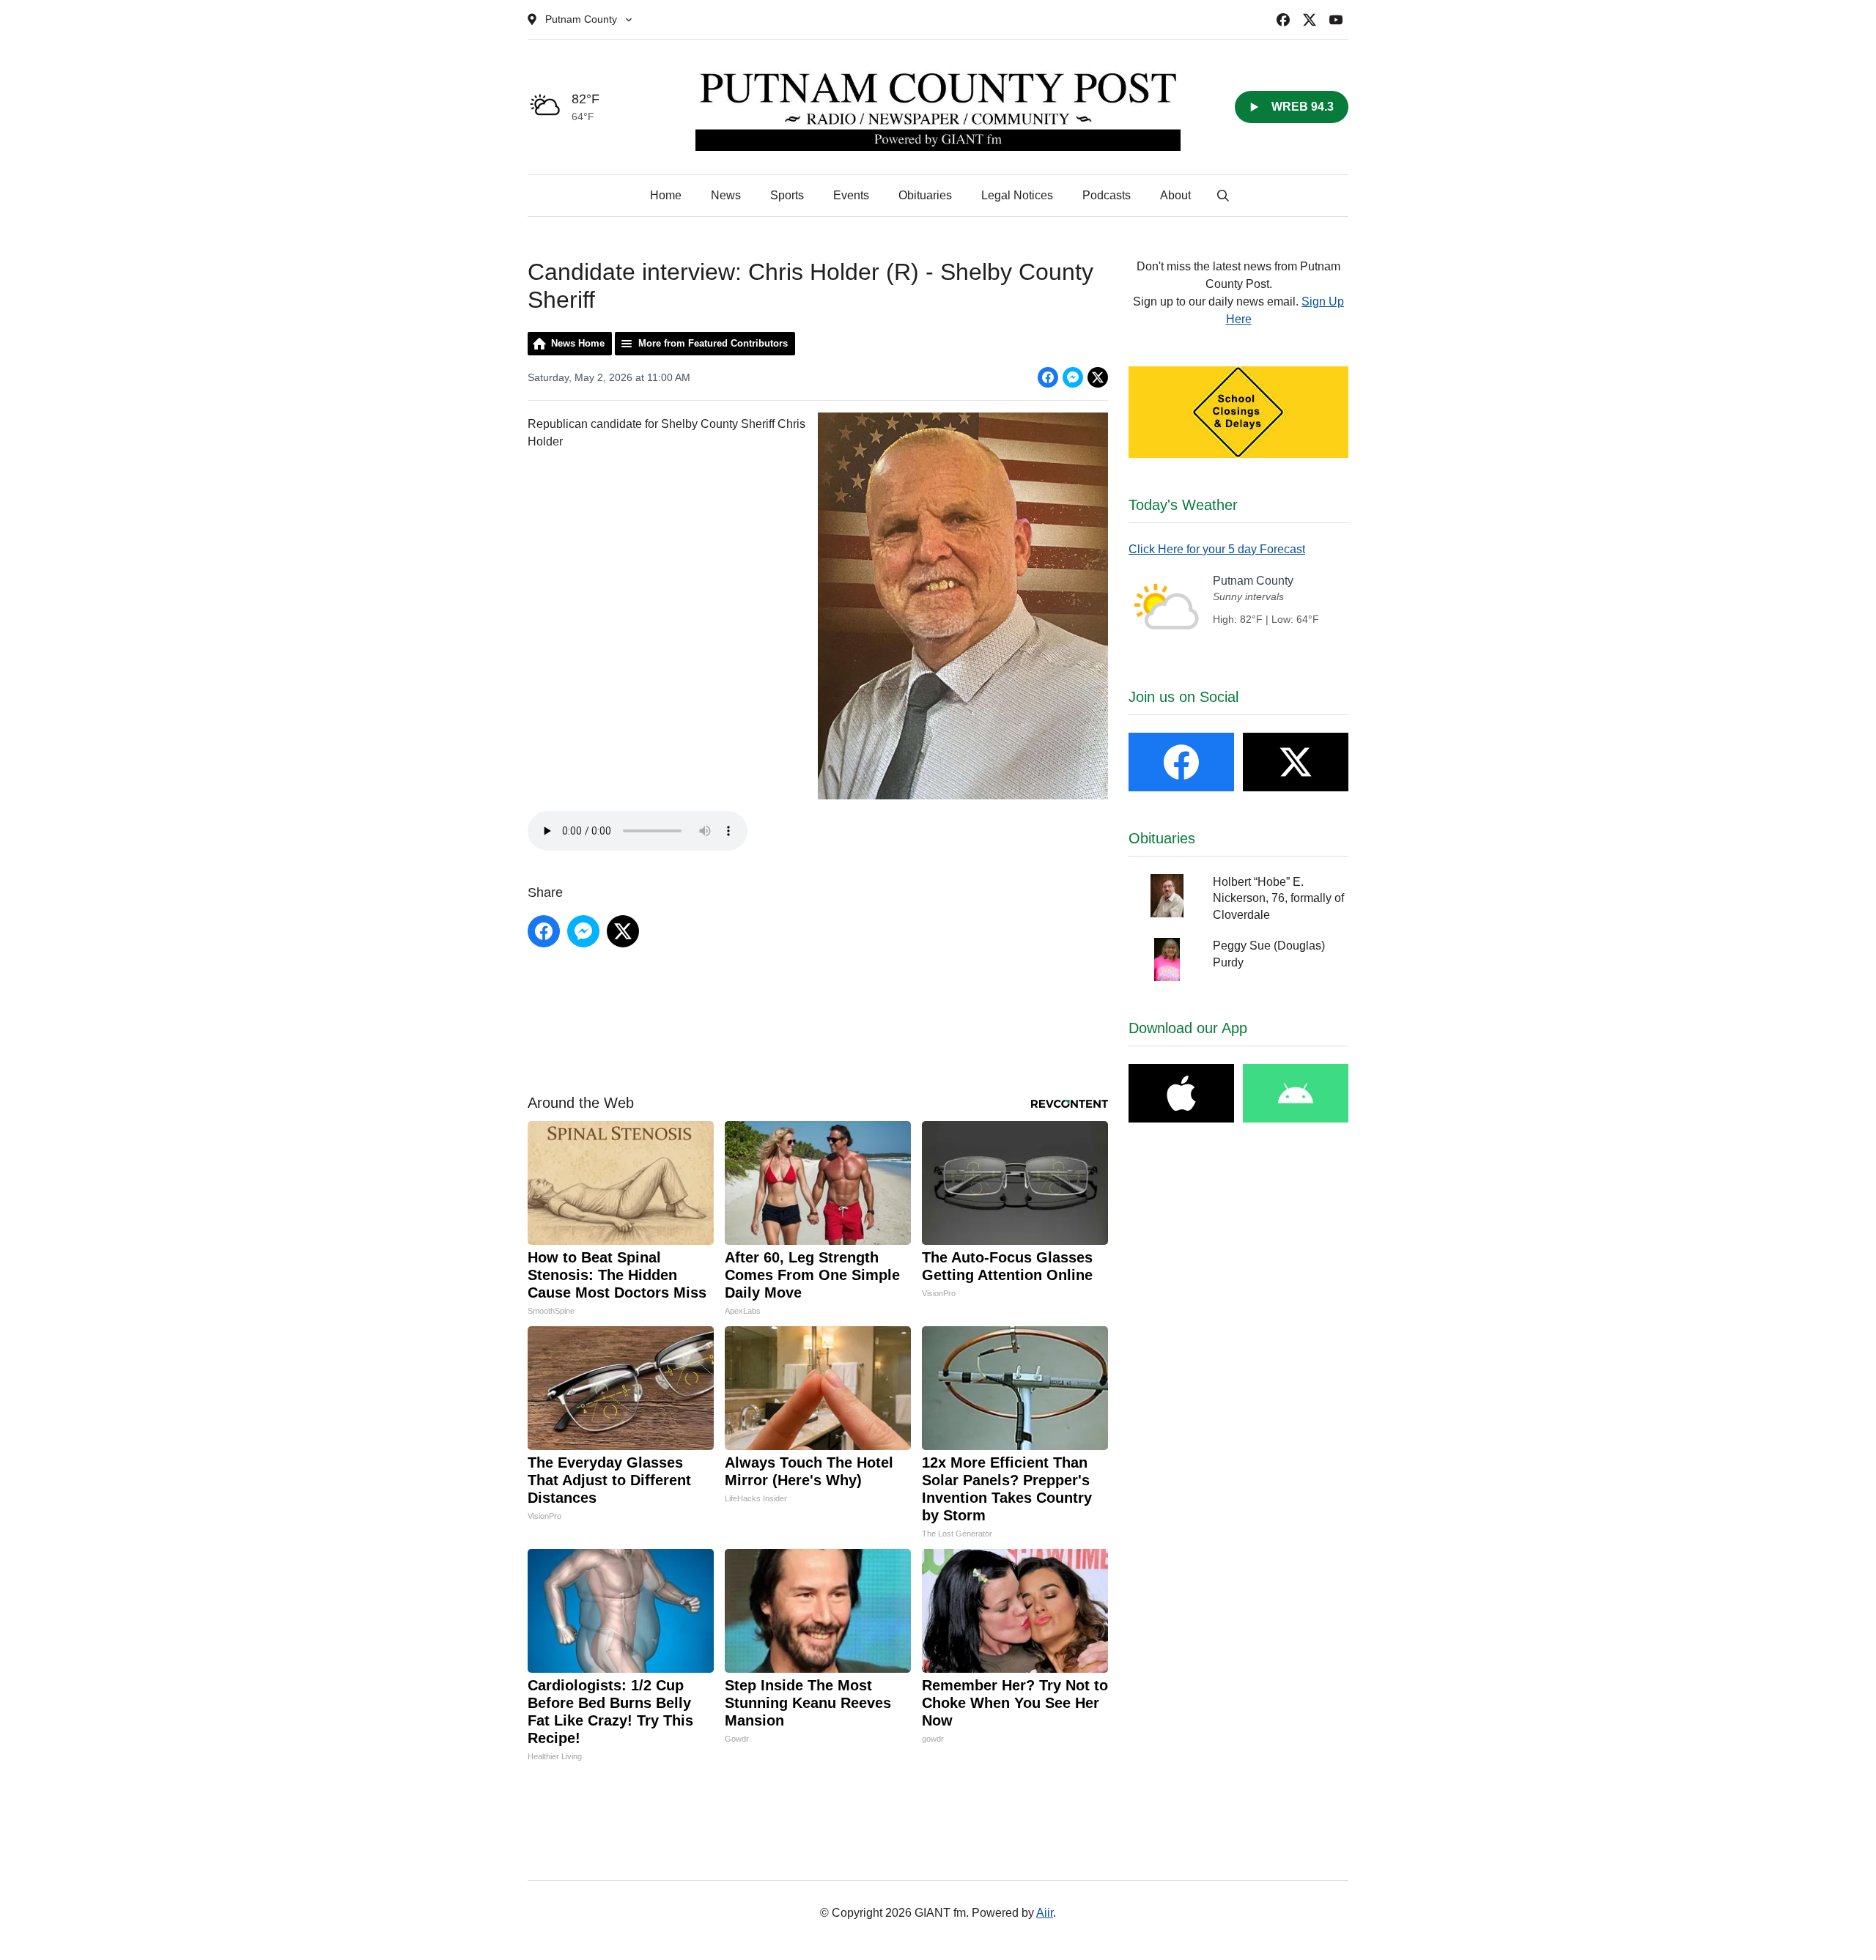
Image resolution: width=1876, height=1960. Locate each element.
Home (666, 195)
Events (851, 195)
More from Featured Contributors (713, 343)
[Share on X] (1098, 377)
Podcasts (1107, 195)
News (726, 195)
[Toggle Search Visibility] (1223, 196)
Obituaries (925, 195)
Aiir (1045, 1913)
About (1175, 195)
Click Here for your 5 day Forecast (1217, 549)
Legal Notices (1017, 195)
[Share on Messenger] (1073, 377)
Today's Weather (1183, 505)
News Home (578, 343)
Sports (787, 195)
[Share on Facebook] (1048, 377)
